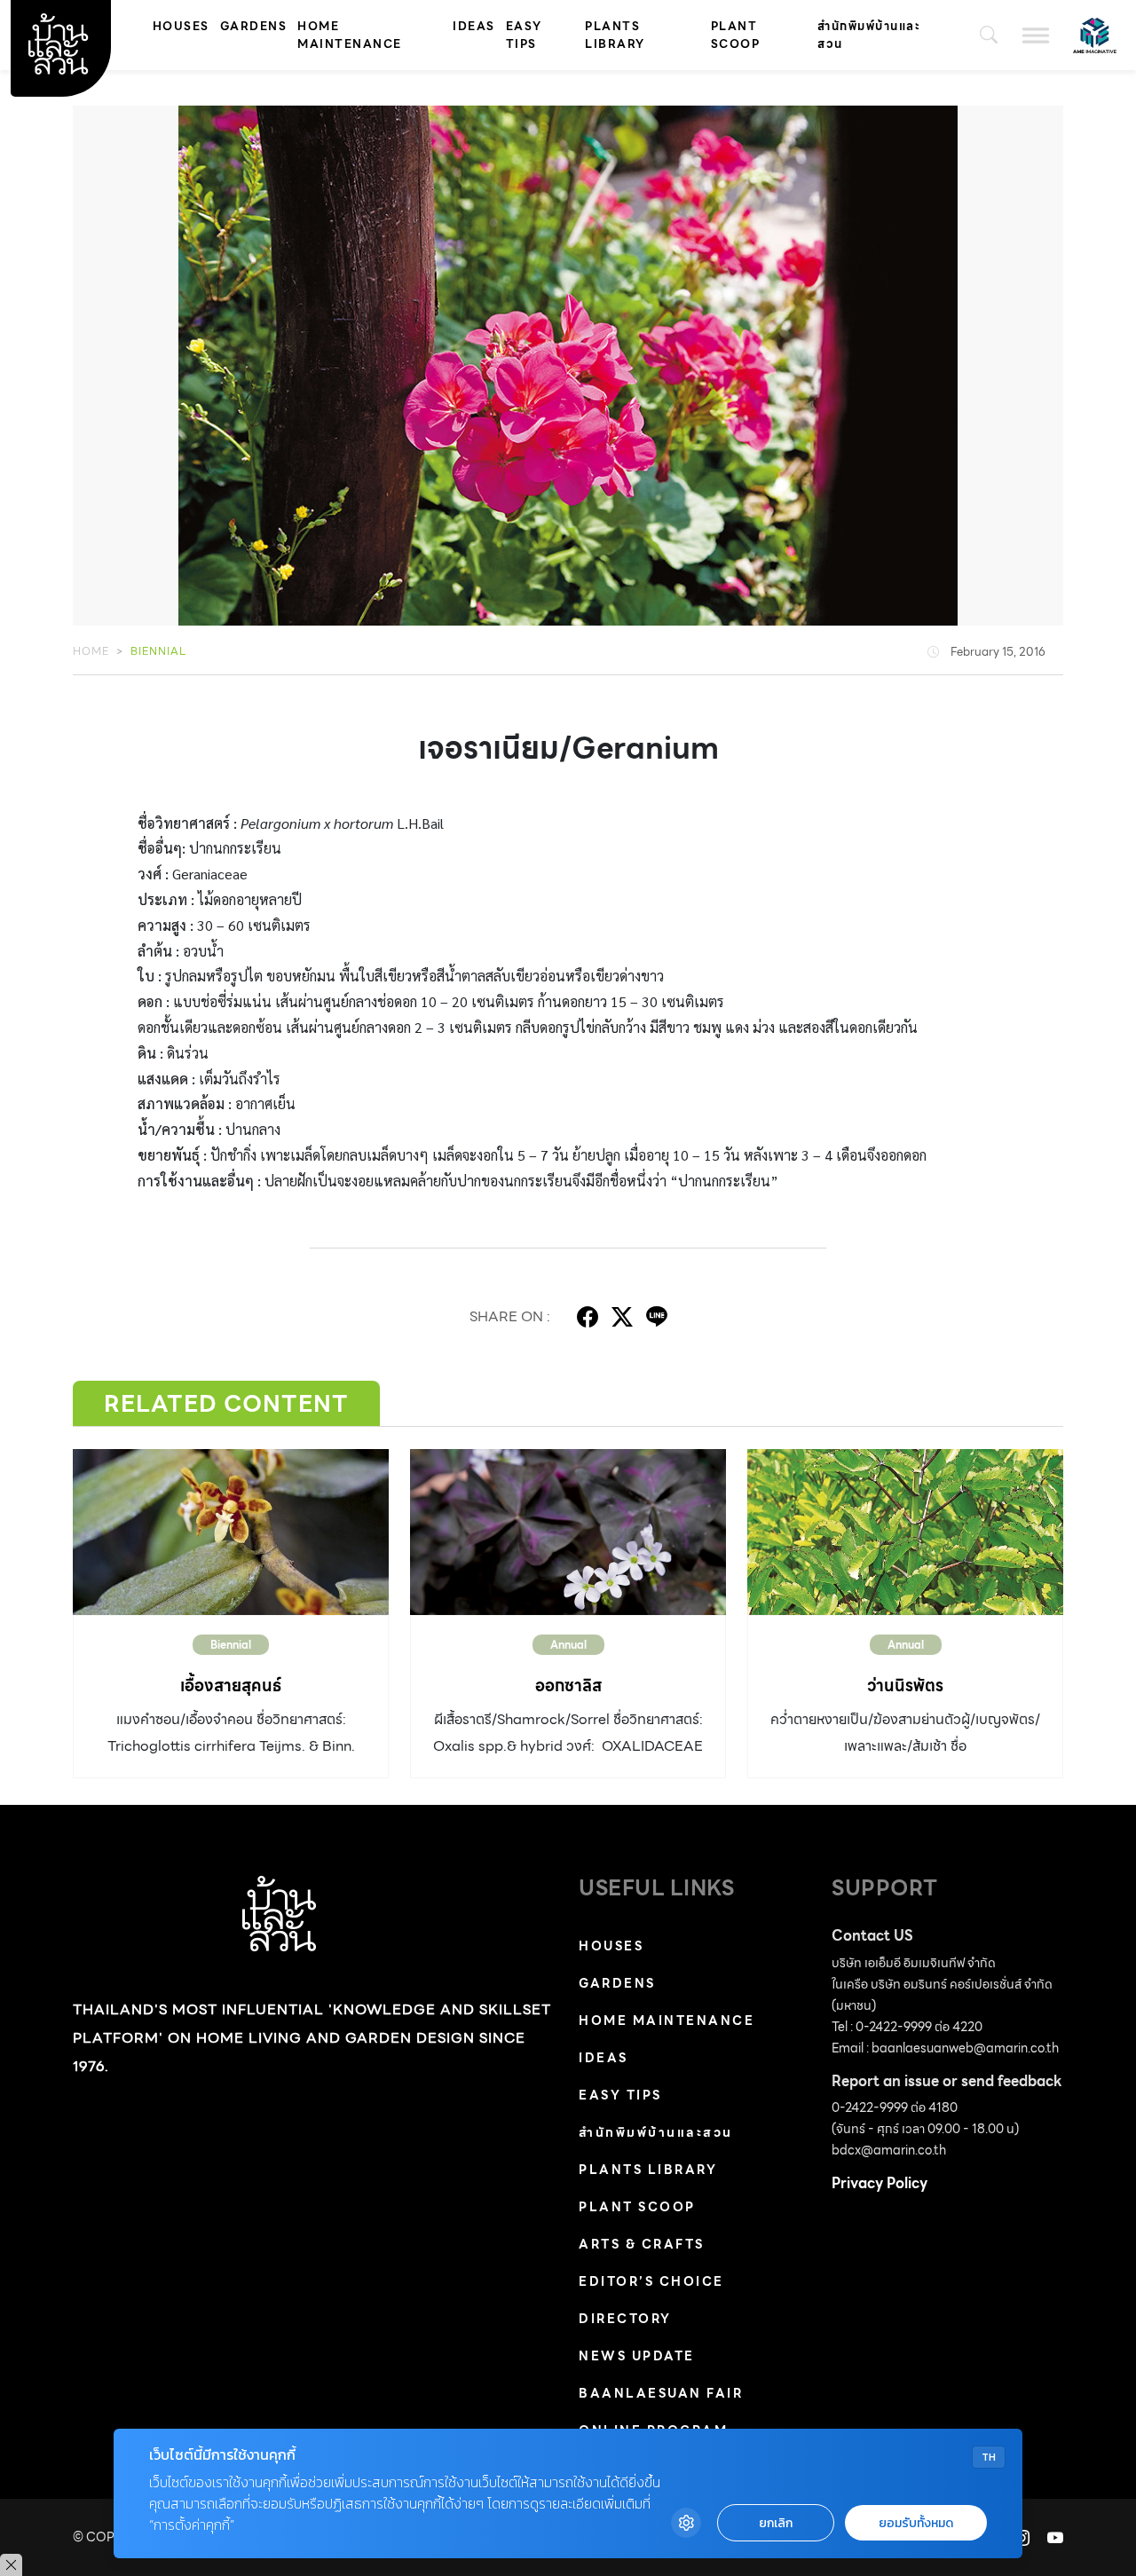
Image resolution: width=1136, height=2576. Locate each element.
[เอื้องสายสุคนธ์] (231, 1532)
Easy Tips (524, 35)
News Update (637, 2356)
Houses (181, 26)
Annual (568, 1645)
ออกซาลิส (568, 1686)
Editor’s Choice (651, 2281)
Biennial (158, 651)
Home (91, 651)
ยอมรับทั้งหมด (916, 2523)
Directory (625, 2319)
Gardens (254, 26)
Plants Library (615, 35)
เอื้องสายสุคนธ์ (231, 1686)
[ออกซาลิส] (568, 1532)
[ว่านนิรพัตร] (905, 1532)
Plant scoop (736, 35)
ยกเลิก (776, 2523)
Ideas (474, 26)
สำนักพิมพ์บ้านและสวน (869, 35)
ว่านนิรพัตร (905, 1686)
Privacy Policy (880, 2183)
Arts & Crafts (642, 2244)
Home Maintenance (350, 35)
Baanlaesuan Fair (661, 2393)
